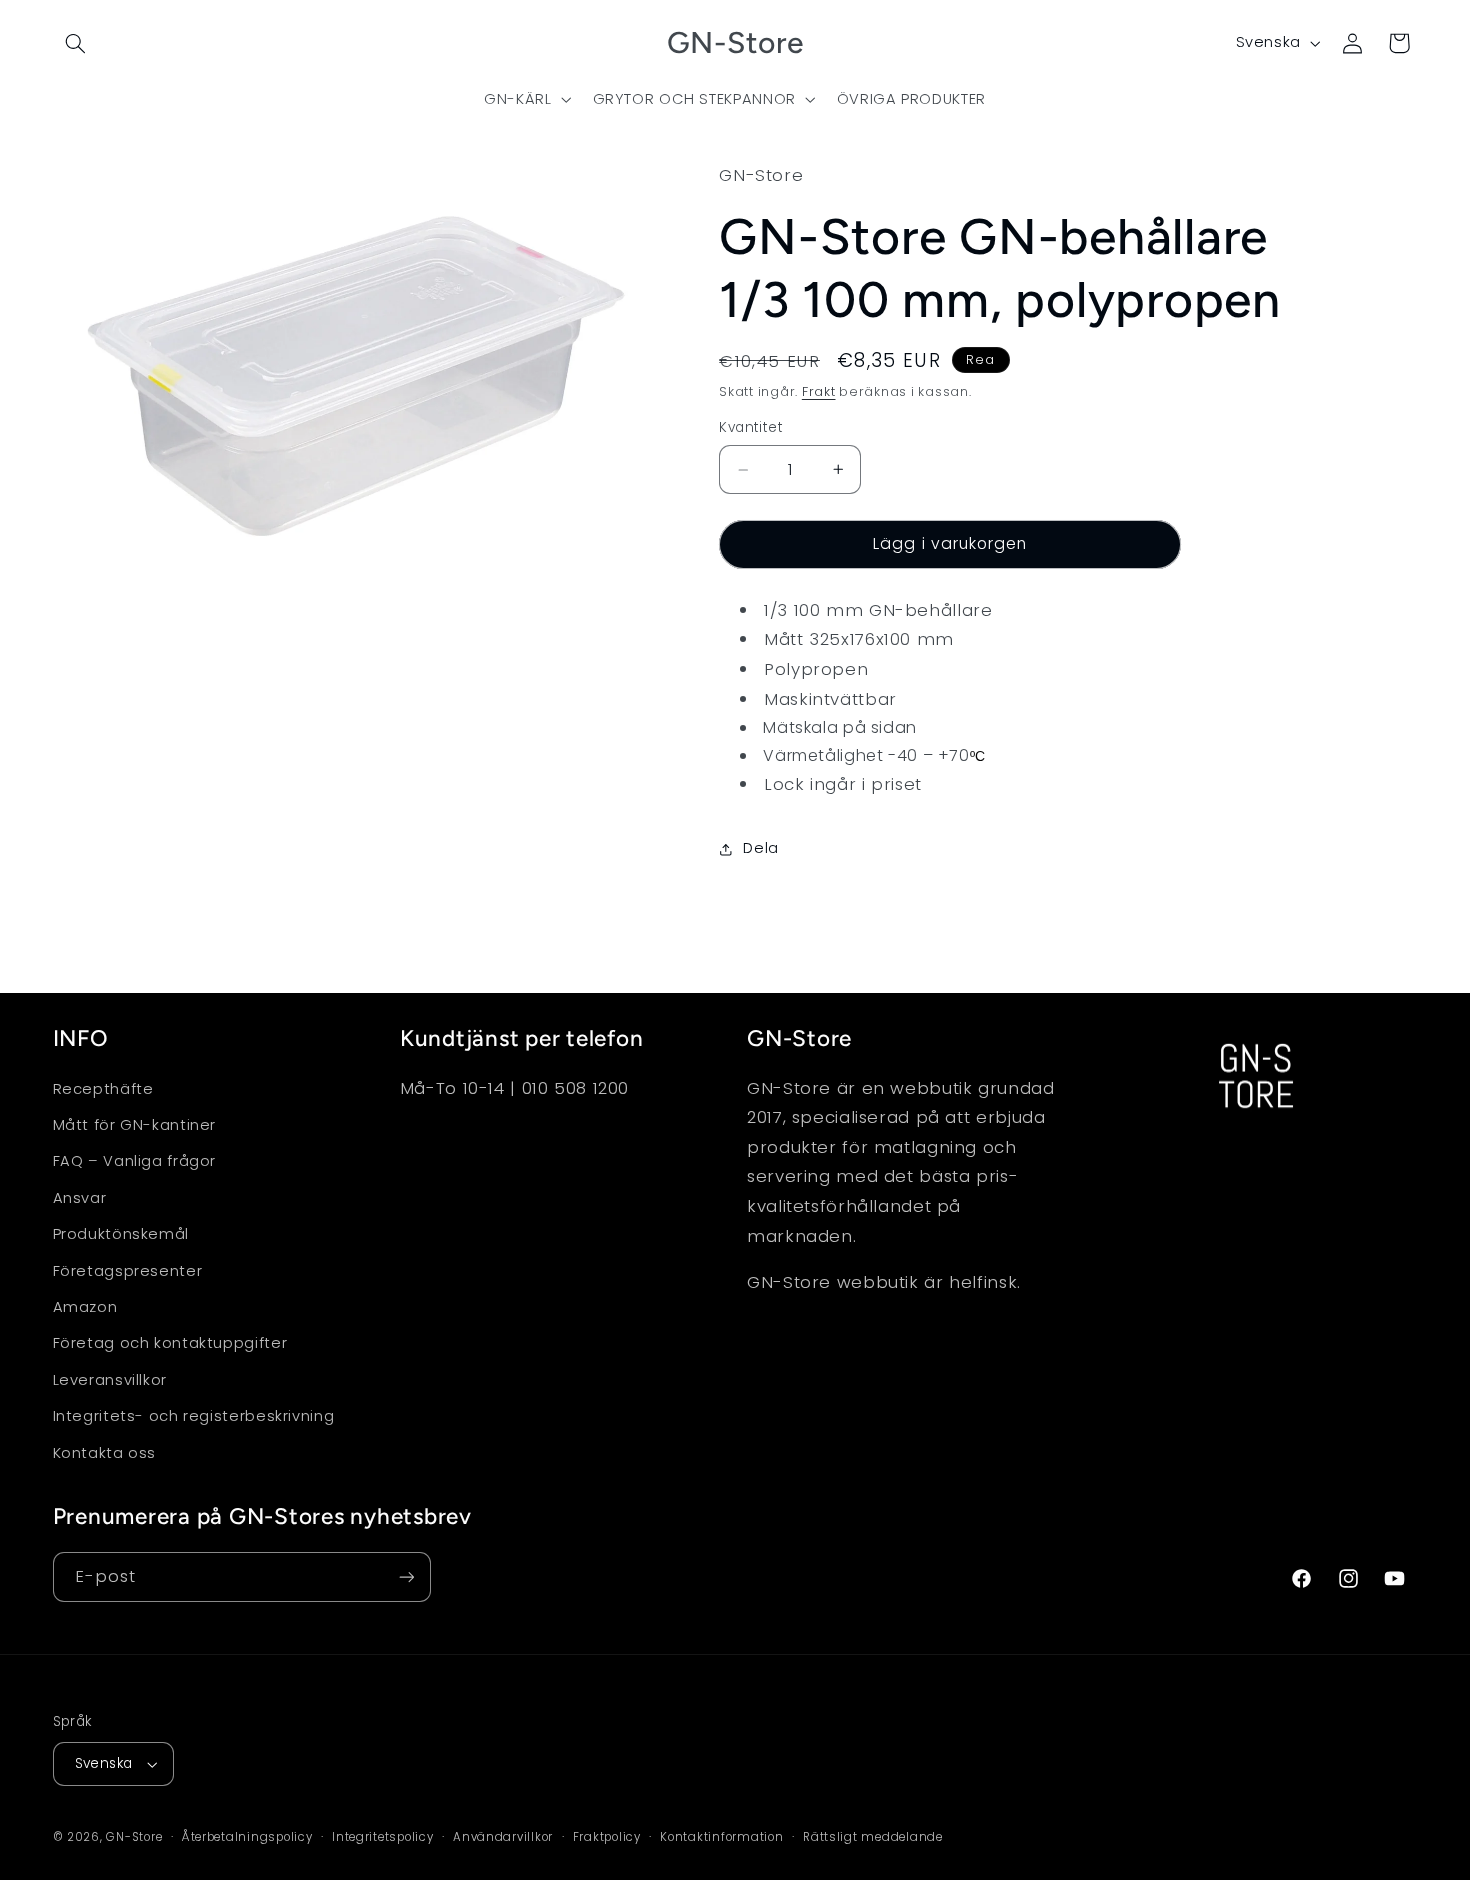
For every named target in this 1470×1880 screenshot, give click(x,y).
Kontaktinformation (721, 1837)
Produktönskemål (121, 1234)
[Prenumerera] (406, 1576)
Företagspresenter (128, 1271)
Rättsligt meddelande (873, 1837)
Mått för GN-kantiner (135, 1125)
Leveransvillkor (110, 1380)
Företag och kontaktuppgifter (170, 1343)
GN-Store (134, 1837)
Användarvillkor (503, 1837)
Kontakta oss (105, 1453)
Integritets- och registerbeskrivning (194, 1416)
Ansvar (80, 1198)
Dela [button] (761, 849)
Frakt (819, 391)
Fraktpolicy (607, 1837)
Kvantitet (751, 428)
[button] (76, 43)
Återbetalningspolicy (247, 1837)
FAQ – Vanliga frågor (135, 1161)
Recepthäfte (103, 1089)
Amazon (85, 1307)
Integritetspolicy (383, 1837)
